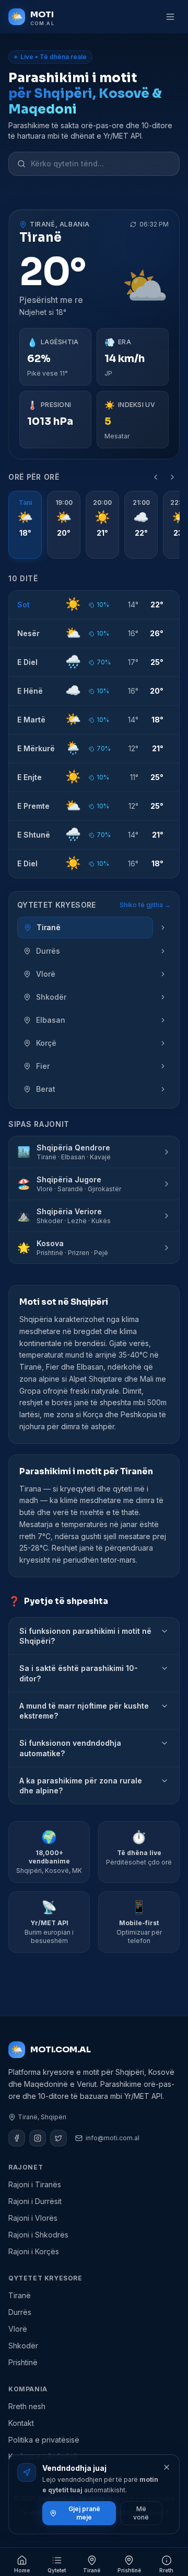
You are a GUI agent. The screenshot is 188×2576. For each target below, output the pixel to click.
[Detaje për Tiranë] (163, 928)
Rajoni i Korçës (34, 2251)
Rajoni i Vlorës (33, 2218)
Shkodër (23, 2346)
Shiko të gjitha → (145, 905)
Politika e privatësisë (44, 2440)
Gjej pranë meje (84, 2513)
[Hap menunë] (170, 17)
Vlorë (18, 2329)
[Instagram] (38, 2138)
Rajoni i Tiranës (35, 2184)
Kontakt (21, 2423)
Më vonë (141, 2513)
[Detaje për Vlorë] (163, 974)
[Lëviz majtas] (156, 477)
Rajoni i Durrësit (35, 2201)
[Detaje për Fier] (163, 1066)
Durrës (20, 2312)
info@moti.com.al (113, 2138)
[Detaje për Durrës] (163, 951)
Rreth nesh (27, 2406)
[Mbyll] (167, 2467)
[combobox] (101, 164)
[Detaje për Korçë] (163, 1043)
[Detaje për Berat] (163, 1089)
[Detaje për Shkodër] (163, 997)
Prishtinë (23, 2362)
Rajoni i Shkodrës (38, 2235)
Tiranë (20, 2295)
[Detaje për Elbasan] (163, 1020)
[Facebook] (17, 2138)
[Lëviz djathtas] (172, 477)
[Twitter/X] (58, 2138)
